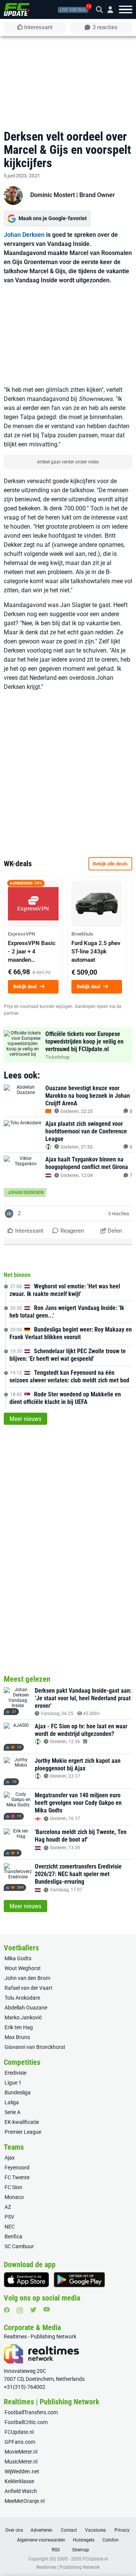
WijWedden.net (22, 2471)
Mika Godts (18, 1958)
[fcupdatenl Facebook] (7, 2310)
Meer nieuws (25, 1419)
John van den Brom (27, 1978)
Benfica (13, 2236)
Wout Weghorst (23, 1968)
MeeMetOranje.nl (25, 2501)
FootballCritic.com (26, 2422)
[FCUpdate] (17, 9)
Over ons (14, 2530)
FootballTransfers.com (31, 2412)
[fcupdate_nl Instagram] (20, 2310)
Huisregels (84, 2540)
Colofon (110, 2540)
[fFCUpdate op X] (33, 2310)
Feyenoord (17, 2168)
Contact (69, 2530)
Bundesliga (18, 2092)
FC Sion (13, 2187)
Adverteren (42, 2530)
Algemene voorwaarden (41, 2540)
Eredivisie (15, 2073)
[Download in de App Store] (26, 2280)
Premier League (23, 2132)
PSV (9, 2217)
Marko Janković (23, 2017)
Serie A (12, 2112)
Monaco (14, 2197)
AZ (8, 2207)
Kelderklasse (19, 2481)
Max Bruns (17, 2037)
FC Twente (17, 2177)
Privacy (122, 2530)
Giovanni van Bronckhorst (35, 2047)
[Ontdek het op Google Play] (79, 2280)
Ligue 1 (13, 2083)
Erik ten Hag (19, 2027)
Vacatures (95, 2530)
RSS (56, 2550)
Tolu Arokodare (22, 1998)
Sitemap (81, 2550)
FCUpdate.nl (19, 2432)
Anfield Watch (21, 2491)
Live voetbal (73, 10)
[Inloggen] (107, 10)
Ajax (10, 2158)
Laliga (12, 2102)
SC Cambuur (19, 2246)
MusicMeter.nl (21, 2462)
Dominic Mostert (53, 195)
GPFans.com (20, 2442)
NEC (10, 2227)
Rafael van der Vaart (29, 1988)
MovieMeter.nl (21, 2452)
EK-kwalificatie (22, 2122)
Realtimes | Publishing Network (68, 2567)
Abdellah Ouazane (26, 2008)
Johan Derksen (24, 235)
